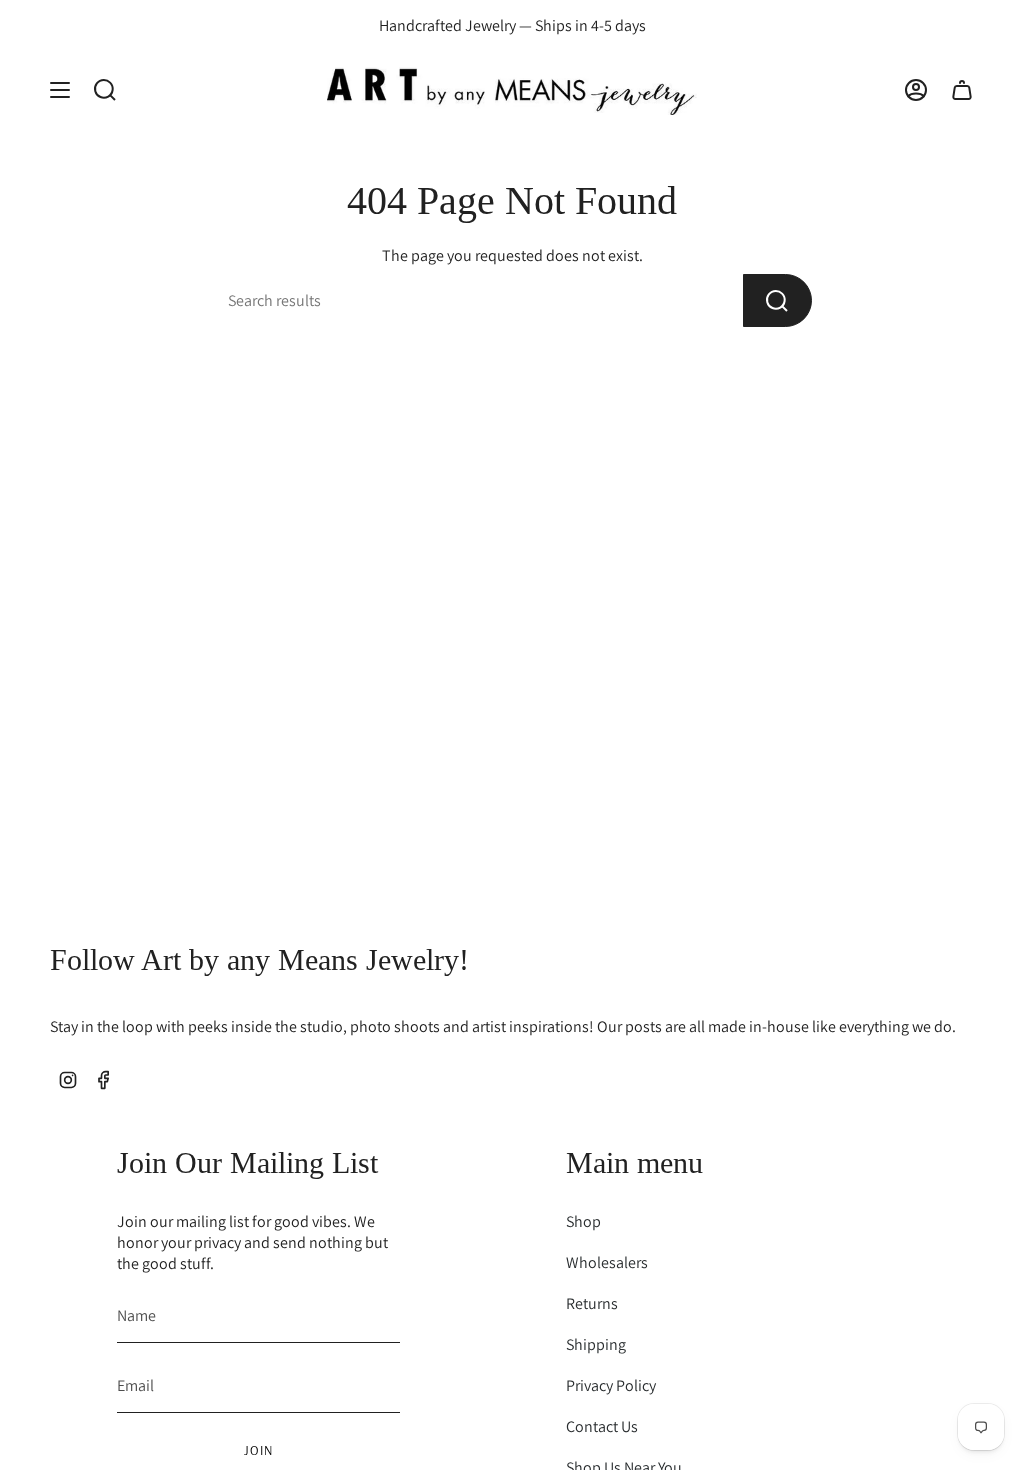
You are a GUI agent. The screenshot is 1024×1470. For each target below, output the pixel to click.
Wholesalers (607, 1262)
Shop (583, 1221)
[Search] (777, 300)
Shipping (596, 1344)
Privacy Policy (611, 1385)
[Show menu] (60, 89)
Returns (592, 1303)
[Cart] (962, 89)
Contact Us (602, 1426)
